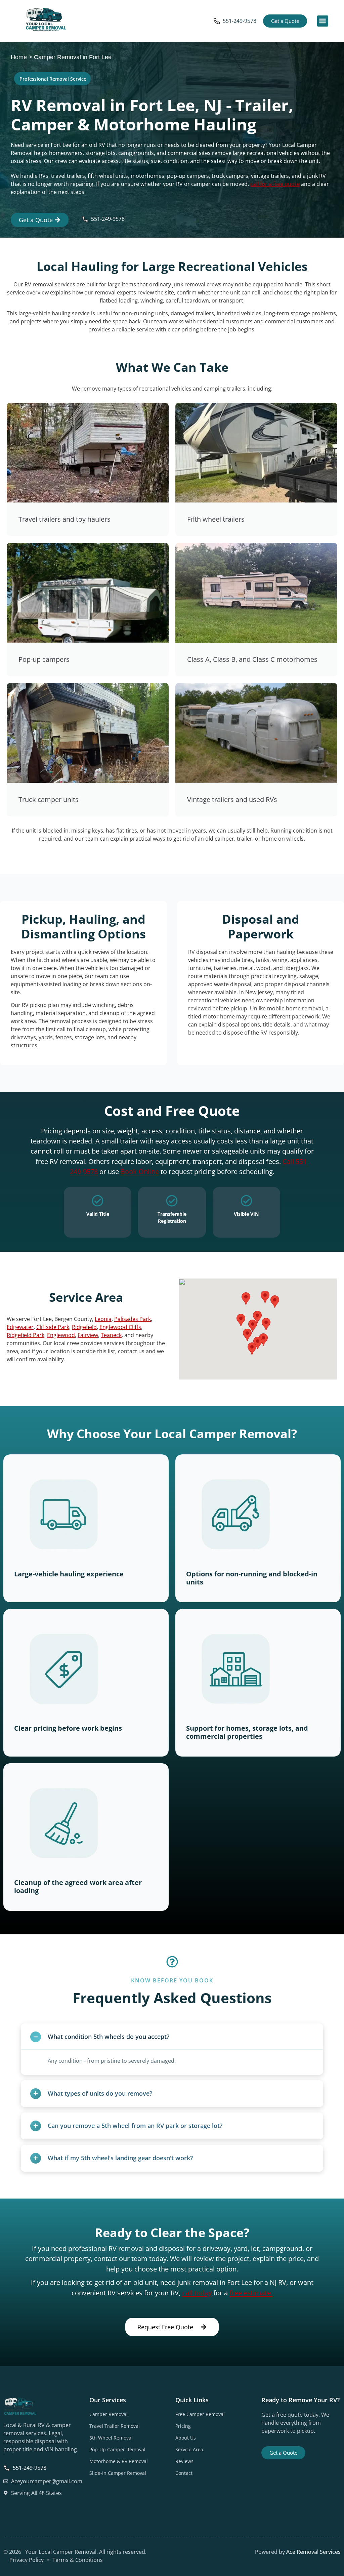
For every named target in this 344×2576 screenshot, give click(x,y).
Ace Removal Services (313, 2552)
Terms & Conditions (78, 2560)
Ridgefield (84, 1327)
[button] (323, 21)
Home (19, 57)
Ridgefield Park (26, 1335)
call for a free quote (275, 184)
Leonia (103, 1319)
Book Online (140, 1171)
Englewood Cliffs (120, 1327)
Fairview (88, 1335)
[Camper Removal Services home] (46, 20)
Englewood (61, 1335)
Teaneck (111, 1335)
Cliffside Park (53, 1327)
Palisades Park (133, 1319)
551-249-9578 (240, 21)
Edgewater (20, 1327)
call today (197, 2293)
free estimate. (251, 2293)
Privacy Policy (27, 2560)
